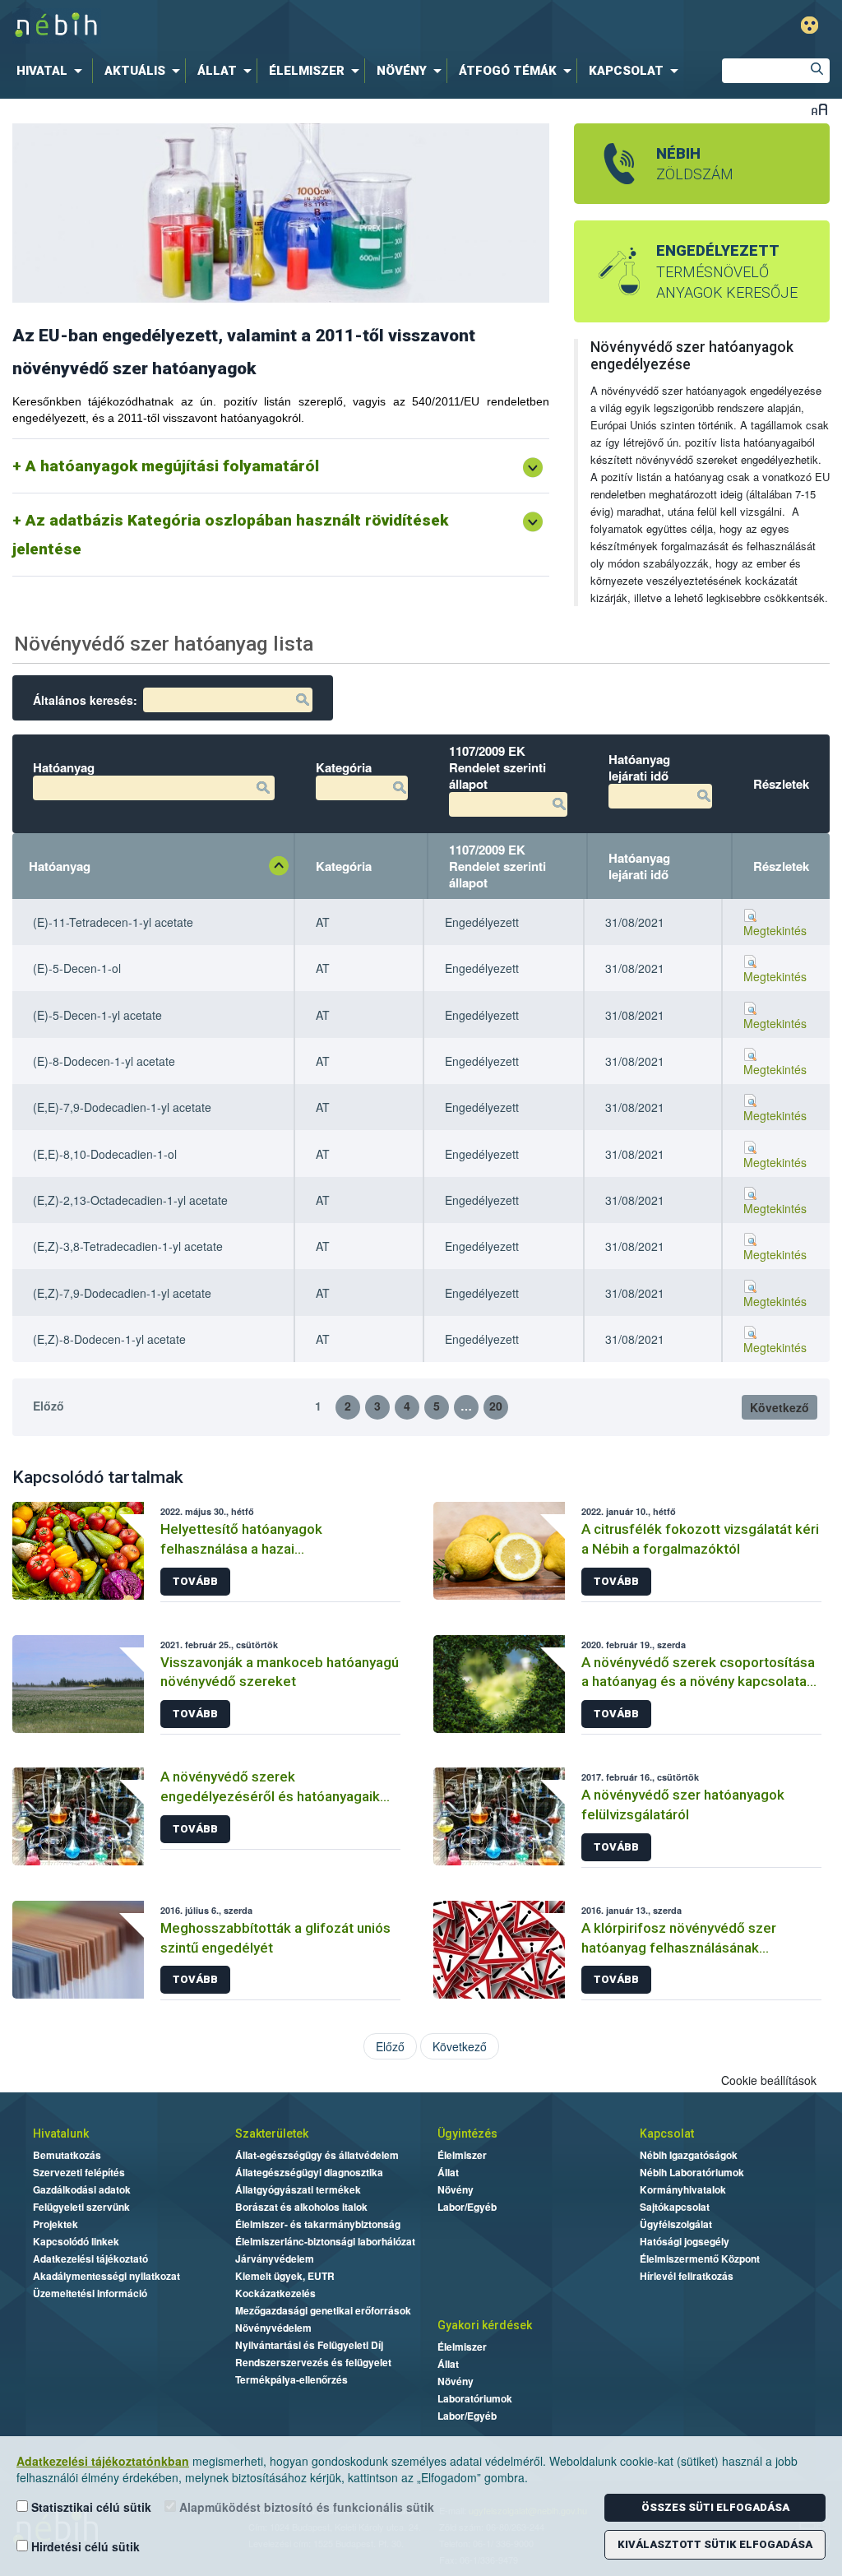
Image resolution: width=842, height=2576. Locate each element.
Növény (456, 2189)
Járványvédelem (275, 2259)
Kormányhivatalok (683, 2189)
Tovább (195, 1581)
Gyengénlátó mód (810, 25)
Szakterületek (272, 2134)
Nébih (254, 26)
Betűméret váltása (819, 109)
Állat (448, 2172)
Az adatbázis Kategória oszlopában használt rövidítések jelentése (230, 535)
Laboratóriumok (475, 2398)
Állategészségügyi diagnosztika (309, 2172)
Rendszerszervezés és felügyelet (313, 2362)
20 (496, 1406)
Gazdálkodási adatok (82, 2189)
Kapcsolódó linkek (76, 2241)
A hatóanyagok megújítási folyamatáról (172, 466)
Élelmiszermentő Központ (700, 2259)
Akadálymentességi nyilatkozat (106, 2276)
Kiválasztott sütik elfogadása (715, 2544)
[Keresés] (817, 71)
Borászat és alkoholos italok (301, 2207)
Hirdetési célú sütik (84, 2546)
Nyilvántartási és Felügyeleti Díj (309, 2345)
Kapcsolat (667, 2134)
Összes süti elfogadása (715, 2507)
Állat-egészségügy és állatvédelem (317, 2155)
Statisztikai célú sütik (90, 2507)
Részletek (781, 866)
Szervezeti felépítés (79, 2172)
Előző (49, 1406)
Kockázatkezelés (275, 2293)
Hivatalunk (61, 2134)
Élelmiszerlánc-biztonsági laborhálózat (325, 2241)
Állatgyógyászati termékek (298, 2189)
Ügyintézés (467, 2134)
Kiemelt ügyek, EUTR (285, 2276)
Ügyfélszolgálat (676, 2224)
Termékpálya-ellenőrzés (291, 2379)
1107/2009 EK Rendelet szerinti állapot (497, 866)
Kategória (344, 866)
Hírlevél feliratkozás (687, 2276)
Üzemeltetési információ (90, 2293)
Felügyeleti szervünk (81, 2207)
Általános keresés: (85, 700)
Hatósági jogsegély (685, 2241)
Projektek (56, 2224)
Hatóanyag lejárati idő (639, 866)
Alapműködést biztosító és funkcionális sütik (305, 2507)
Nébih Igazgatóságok (689, 2155)
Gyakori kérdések (485, 2325)
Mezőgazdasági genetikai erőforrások (323, 2310)
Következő (780, 1407)
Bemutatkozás (67, 2155)
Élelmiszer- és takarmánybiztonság (318, 2224)
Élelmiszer (462, 2155)
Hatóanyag (60, 866)
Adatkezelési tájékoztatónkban (103, 2461)
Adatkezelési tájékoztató (90, 2259)
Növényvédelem (273, 2328)
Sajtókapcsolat (675, 2207)
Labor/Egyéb (467, 2207)
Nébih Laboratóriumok (692, 2172)
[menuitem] (53, 71)
